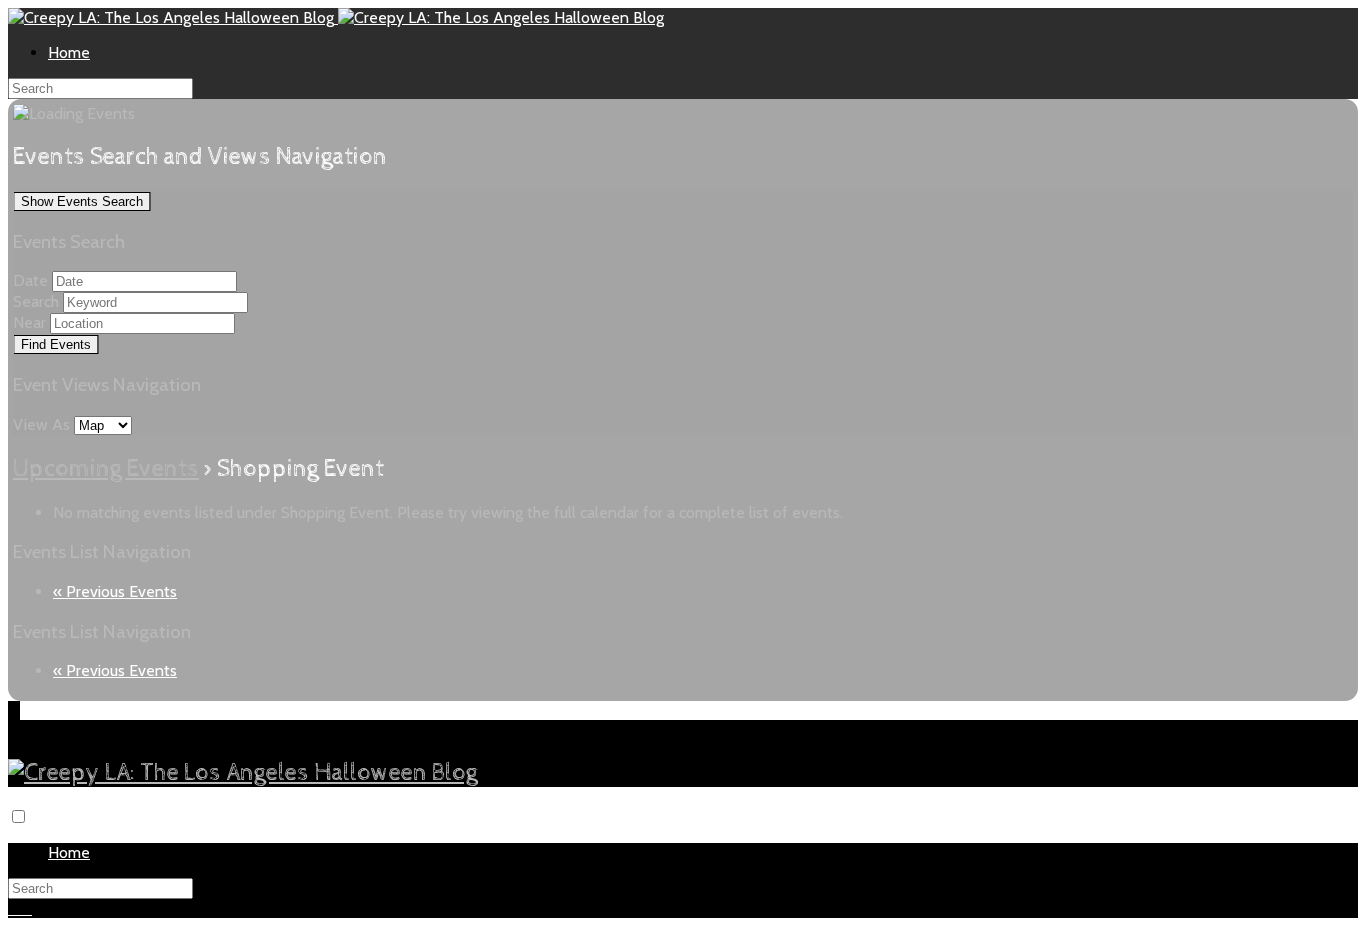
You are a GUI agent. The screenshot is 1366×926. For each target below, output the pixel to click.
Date (30, 280)
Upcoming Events (106, 469)
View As (43, 424)
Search (36, 301)
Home (69, 52)
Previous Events (115, 591)
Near (29, 322)
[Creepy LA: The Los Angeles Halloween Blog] (173, 17)
